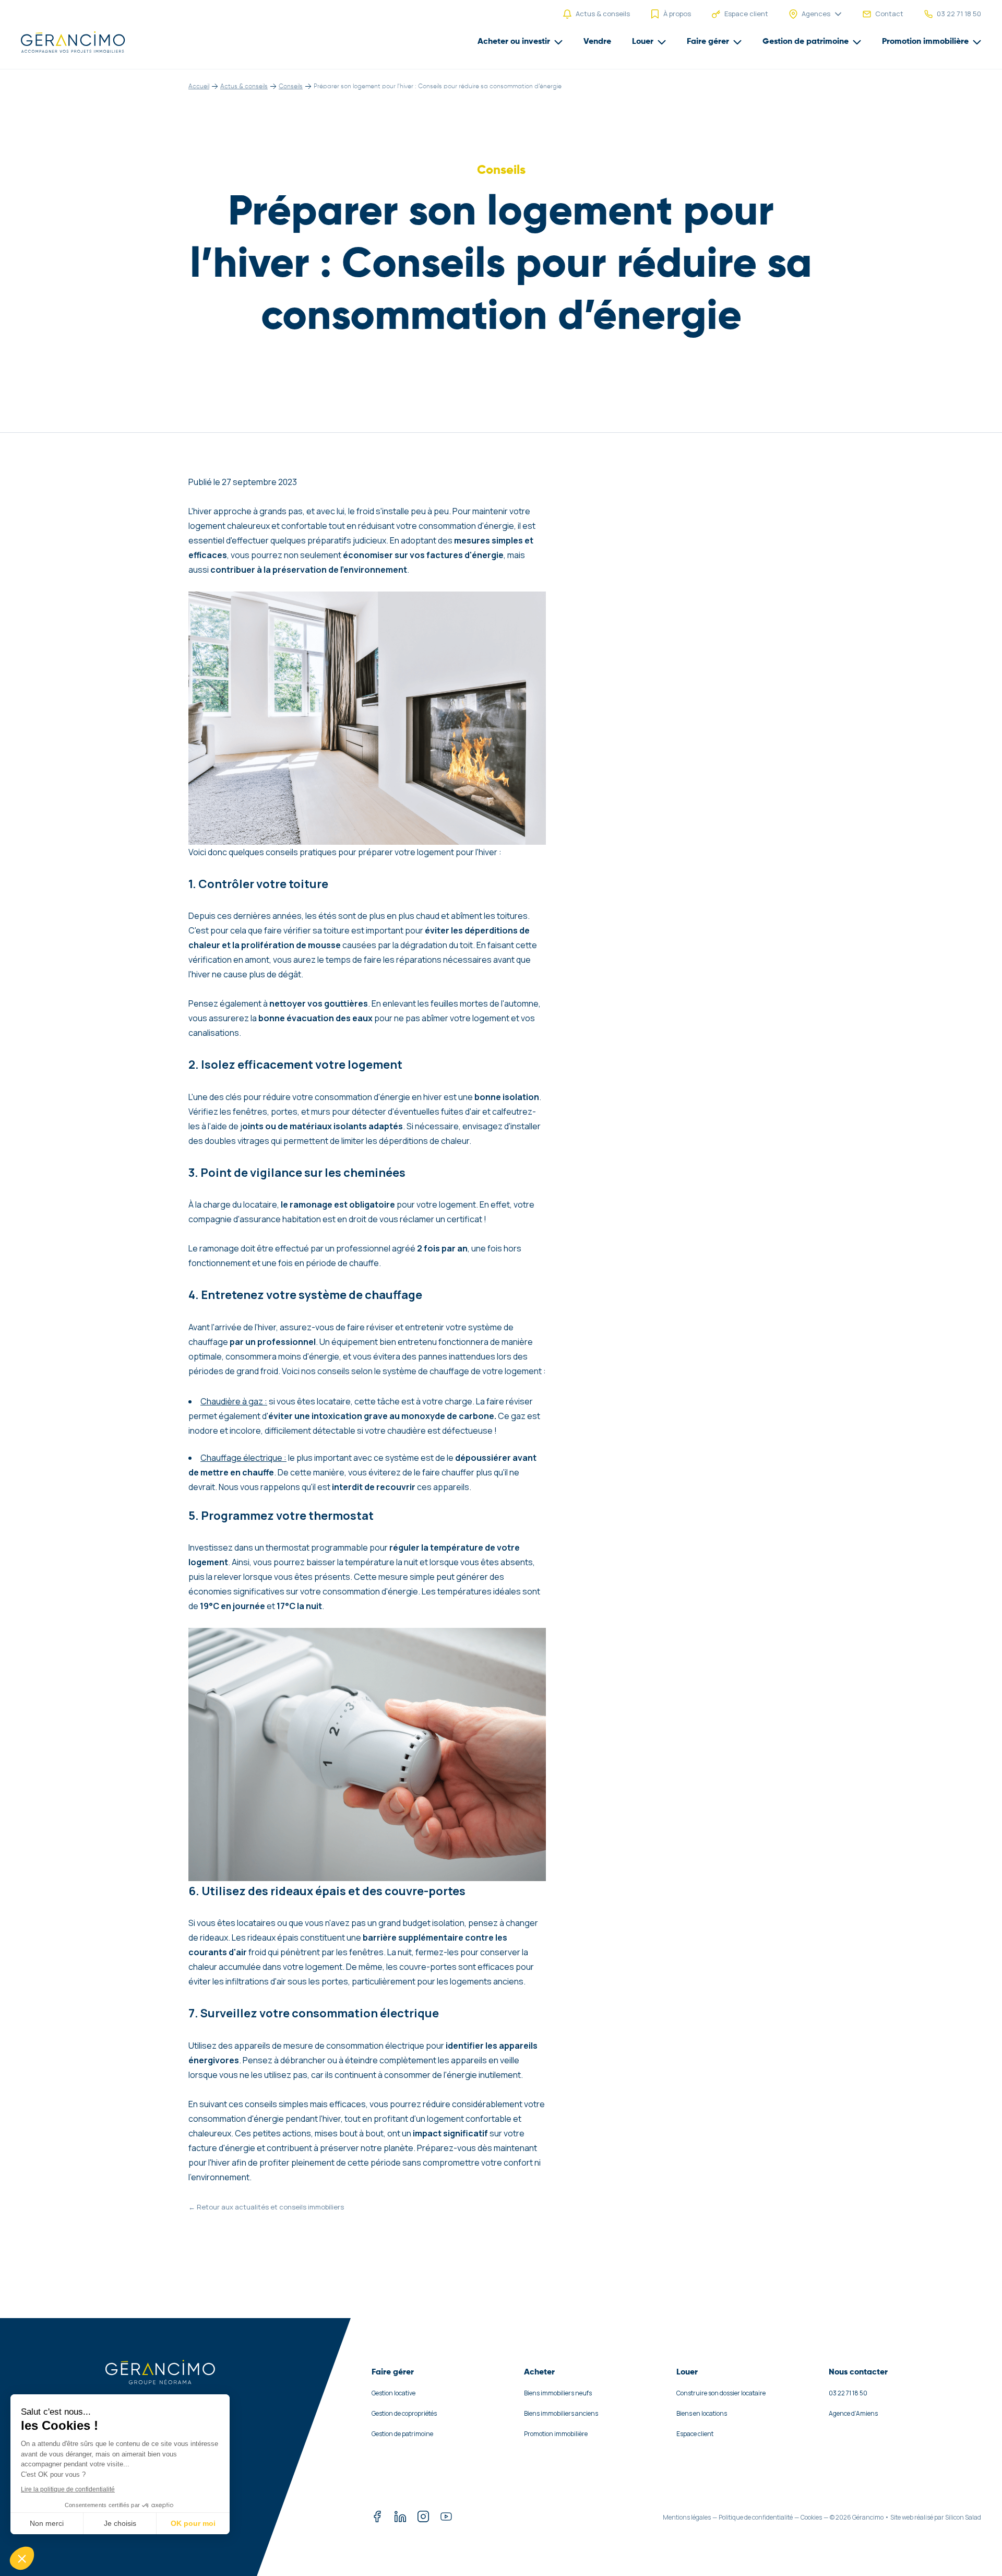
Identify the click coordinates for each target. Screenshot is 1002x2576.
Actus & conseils (244, 87)
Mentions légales (687, 2517)
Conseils (291, 87)
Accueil (199, 87)
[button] (22, 2558)
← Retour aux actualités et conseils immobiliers (266, 2207)
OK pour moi (193, 2523)
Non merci (47, 2523)
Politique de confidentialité (756, 2517)
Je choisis (120, 2523)
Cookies (811, 2517)
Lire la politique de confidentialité (68, 2489)
